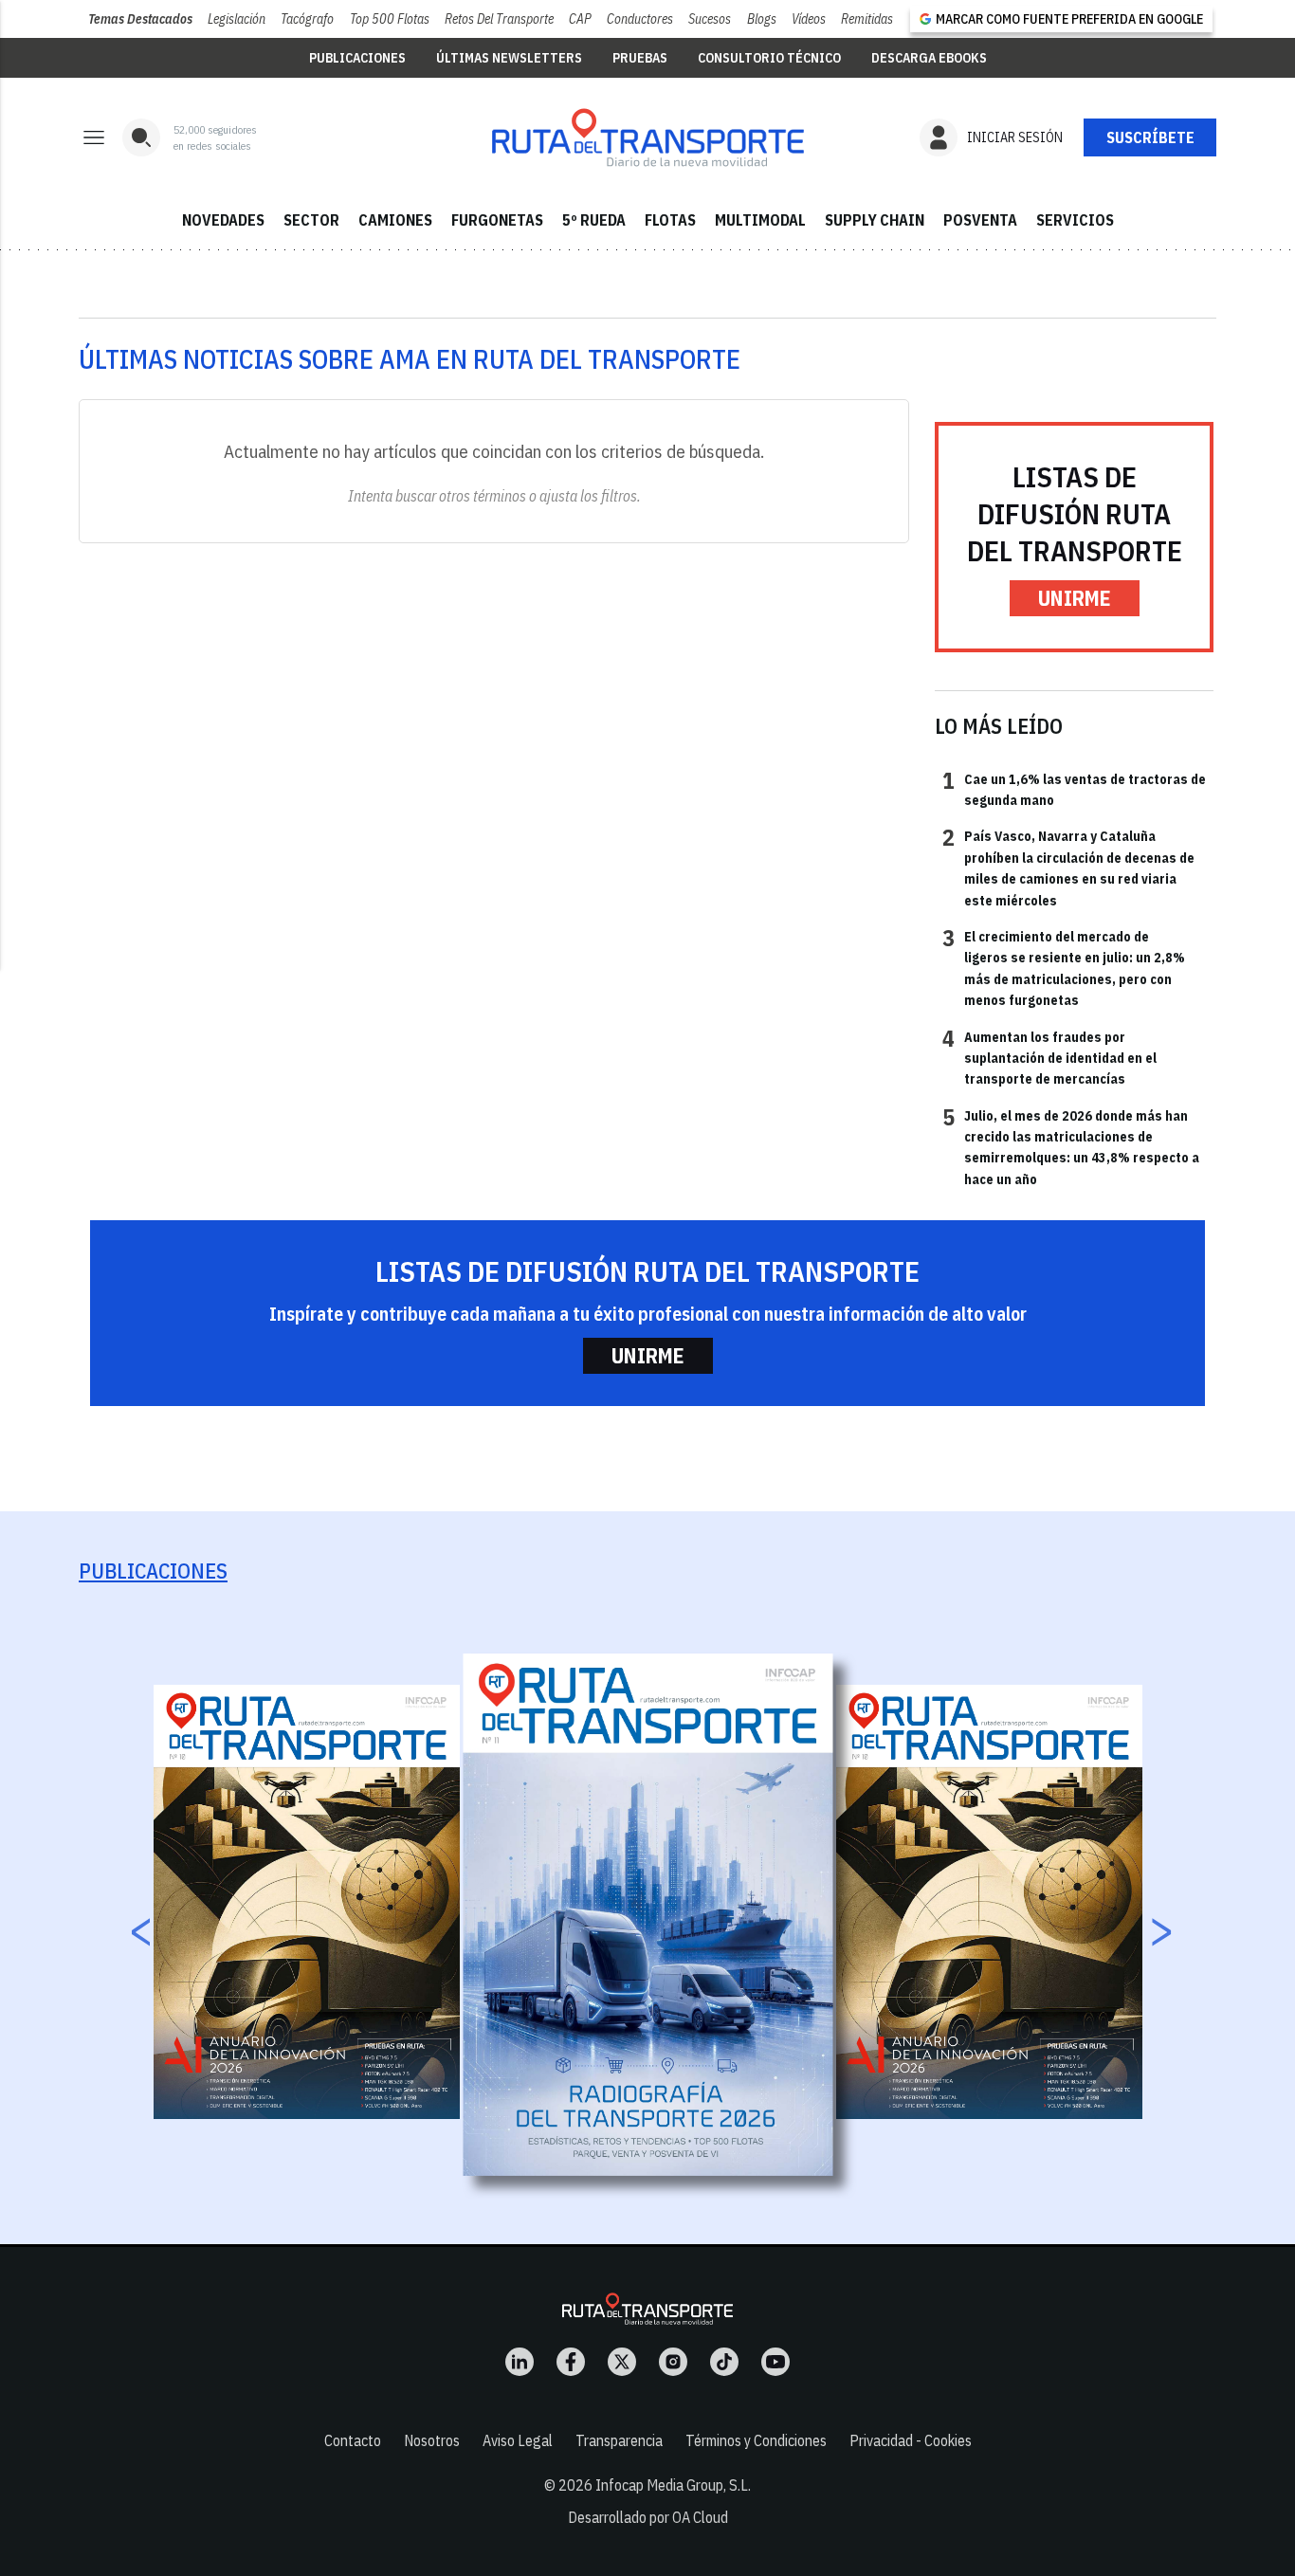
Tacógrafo (307, 19)
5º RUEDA (594, 220)
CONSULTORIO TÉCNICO (769, 58)
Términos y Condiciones (756, 2440)
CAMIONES (395, 220)
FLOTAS (670, 220)
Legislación (237, 19)
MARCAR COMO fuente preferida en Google (1069, 19)
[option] (648, 1914)
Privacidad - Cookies (911, 2440)
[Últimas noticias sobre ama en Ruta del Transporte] (647, 137)
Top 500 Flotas (390, 19)
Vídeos (809, 19)
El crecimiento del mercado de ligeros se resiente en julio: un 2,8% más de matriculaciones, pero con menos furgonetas (1064, 968)
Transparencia (619, 2440)
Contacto (353, 2440)
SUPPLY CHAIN (875, 220)
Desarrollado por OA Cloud (648, 2517)
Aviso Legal (518, 2440)
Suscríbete (1150, 137)
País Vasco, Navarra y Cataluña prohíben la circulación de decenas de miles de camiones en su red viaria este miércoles (1068, 867)
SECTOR (311, 220)
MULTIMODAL (760, 220)
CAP (580, 19)
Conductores (640, 19)
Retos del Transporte (499, 19)
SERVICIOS (1075, 220)
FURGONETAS (497, 220)
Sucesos (710, 19)
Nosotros (432, 2440)
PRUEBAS (640, 58)
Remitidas (867, 19)
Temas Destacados (140, 19)
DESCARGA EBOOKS (929, 58)
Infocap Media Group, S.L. (673, 2485)
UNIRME (1075, 598)
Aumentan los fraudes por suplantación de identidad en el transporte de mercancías (1049, 1058)
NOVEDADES (223, 220)
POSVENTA (980, 220)
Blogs (762, 19)
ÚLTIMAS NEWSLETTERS (509, 58)
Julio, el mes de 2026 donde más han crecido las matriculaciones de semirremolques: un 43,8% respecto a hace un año (1071, 1147)
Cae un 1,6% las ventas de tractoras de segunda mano (1074, 789)
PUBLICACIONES (357, 58)
